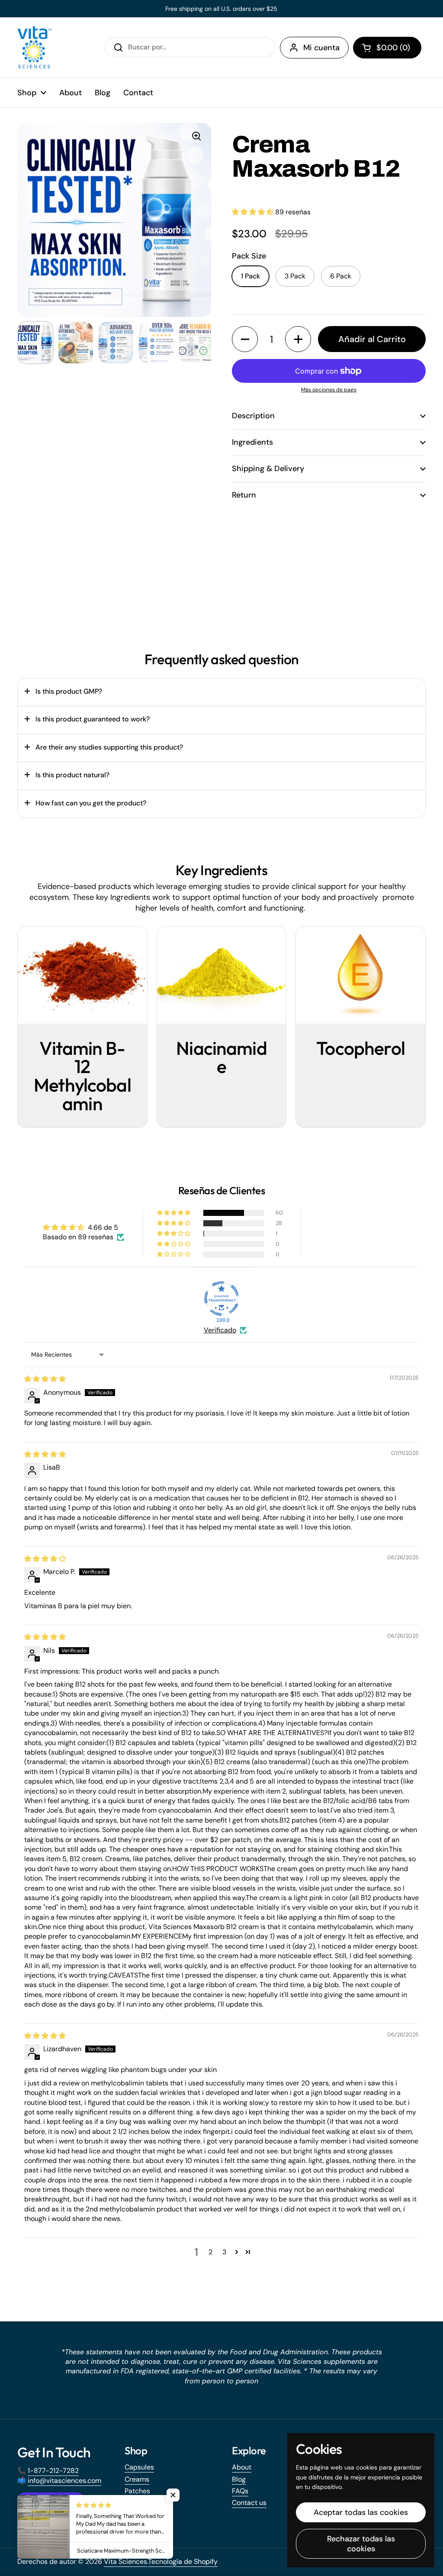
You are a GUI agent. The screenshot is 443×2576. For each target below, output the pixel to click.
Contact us (249, 2503)
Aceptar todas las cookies (361, 2512)
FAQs (240, 2491)
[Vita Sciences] (35, 47)
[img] (45, 1379)
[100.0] (221, 1299)
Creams (137, 2479)
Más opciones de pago (329, 390)
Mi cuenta (321, 48)
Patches (137, 2491)
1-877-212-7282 (53, 2471)
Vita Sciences (125, 2561)
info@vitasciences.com (64, 2481)
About (242, 2467)
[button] (387, 48)
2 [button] (210, 2252)
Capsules (139, 2467)
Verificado (220, 1330)
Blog (239, 2479)
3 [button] (224, 2252)
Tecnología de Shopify (183, 2561)
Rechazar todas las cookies (361, 2544)
